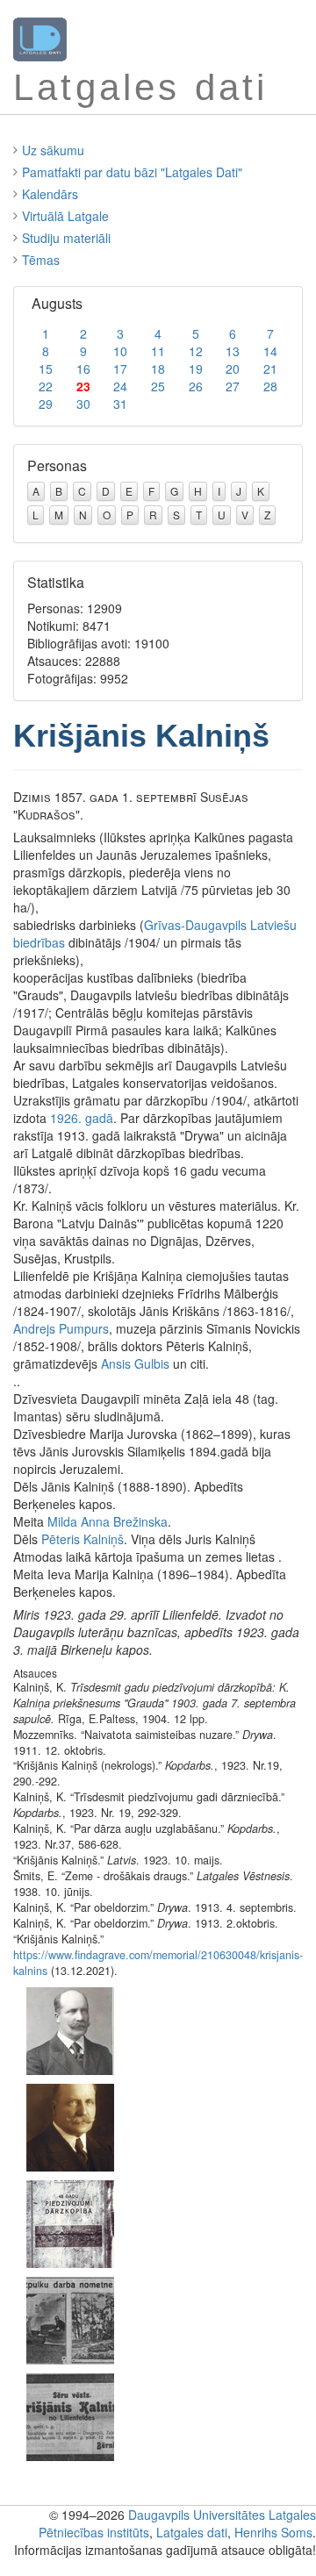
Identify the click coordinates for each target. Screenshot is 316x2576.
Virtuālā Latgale (65, 216)
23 (83, 386)
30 (83, 404)
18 (158, 369)
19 (196, 369)
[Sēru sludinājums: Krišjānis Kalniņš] (70, 2415)
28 (270, 386)
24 (120, 386)
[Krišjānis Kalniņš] (70, 2029)
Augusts (57, 303)
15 (46, 369)
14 (270, 351)
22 (46, 386)
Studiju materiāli (66, 238)
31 (120, 404)
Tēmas (41, 260)
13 (233, 351)
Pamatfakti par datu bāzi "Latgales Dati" (132, 172)
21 (270, 369)
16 (83, 369)
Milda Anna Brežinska (108, 1521)
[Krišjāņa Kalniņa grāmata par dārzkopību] (70, 2222)
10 (120, 351)
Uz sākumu (53, 150)
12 (196, 351)
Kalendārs (50, 194)
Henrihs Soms (273, 2532)
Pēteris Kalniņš (83, 1539)
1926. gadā (82, 1118)
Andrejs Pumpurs (61, 1328)
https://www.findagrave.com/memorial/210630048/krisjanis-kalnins (158, 1963)
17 (120, 369)
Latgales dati (192, 2532)
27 (233, 386)
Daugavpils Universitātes (197, 2515)
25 (158, 386)
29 (46, 404)
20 (233, 369)
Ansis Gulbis (135, 1363)
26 (196, 386)
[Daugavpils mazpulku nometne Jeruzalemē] (70, 2319)
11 (158, 351)
